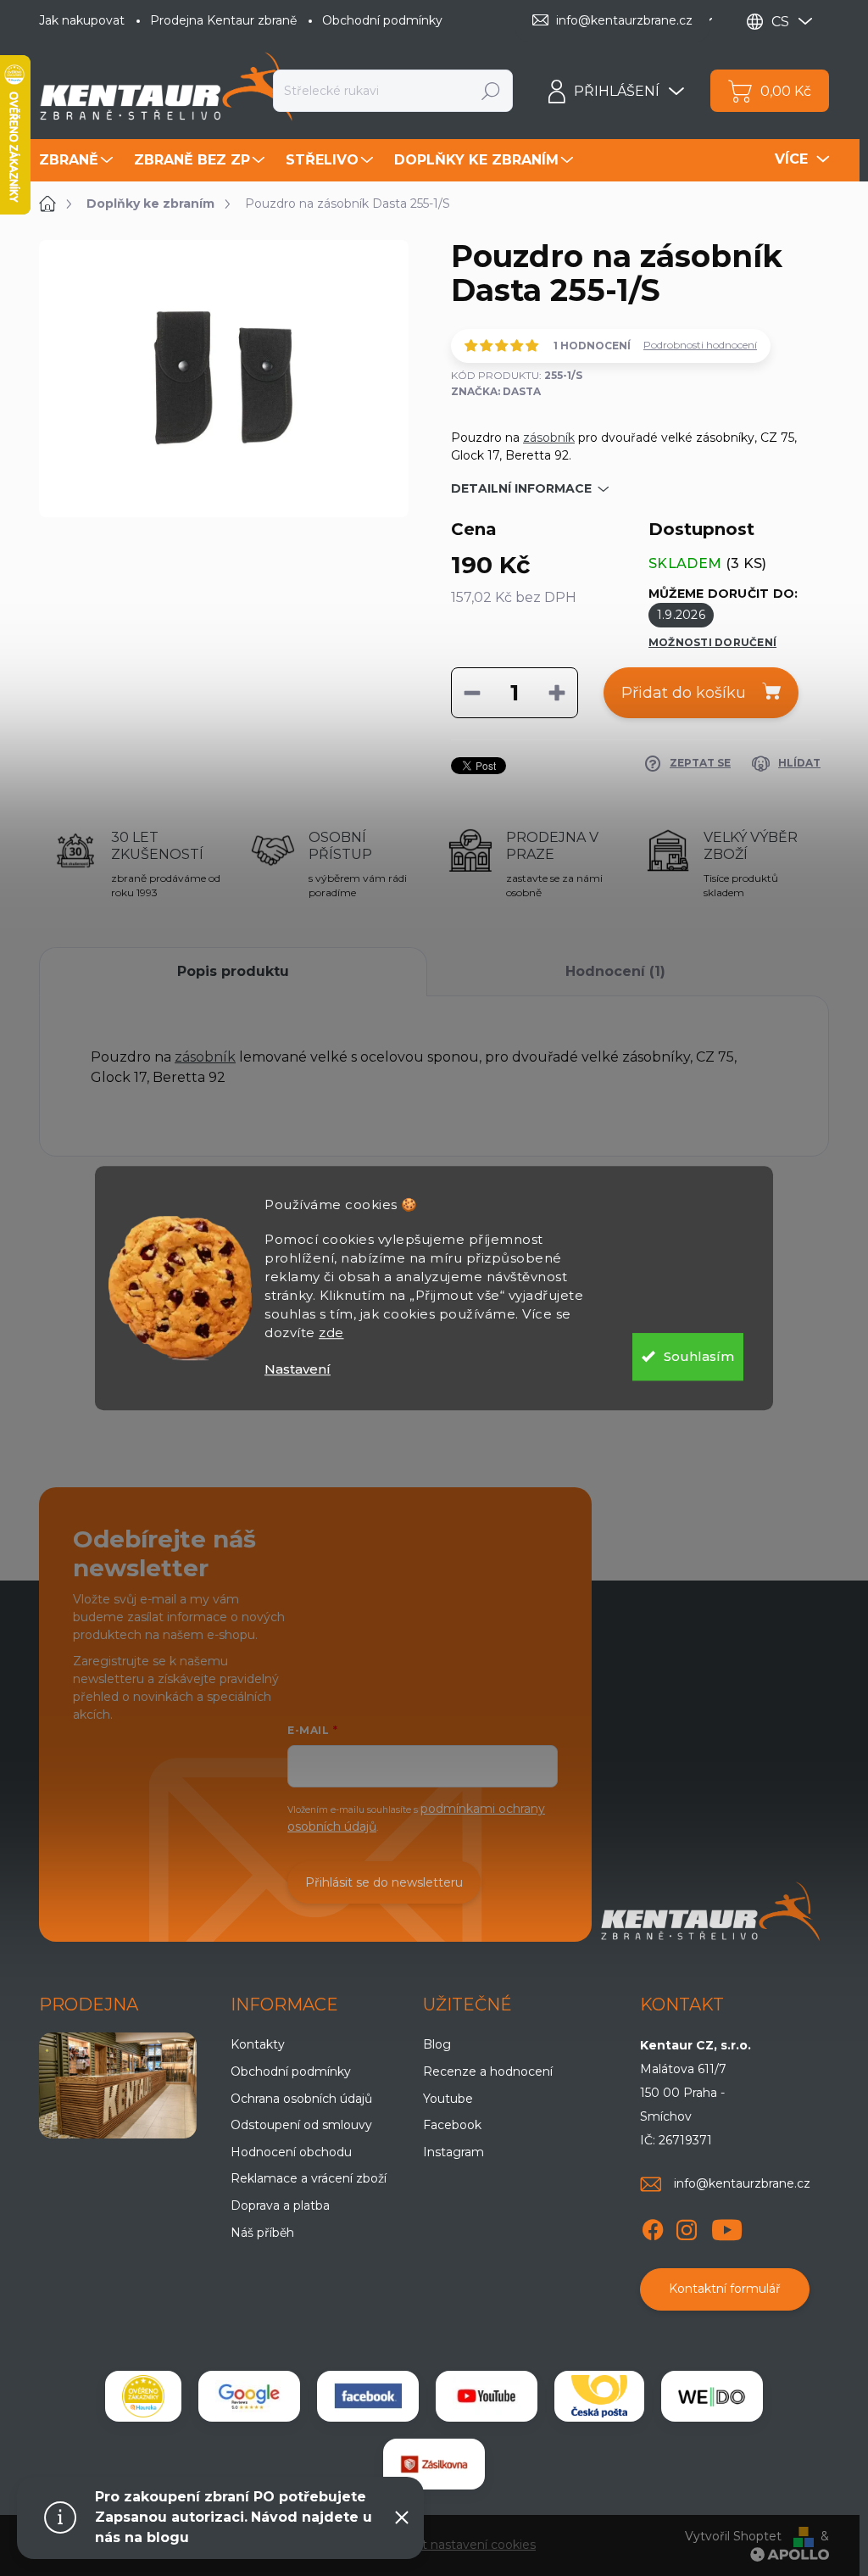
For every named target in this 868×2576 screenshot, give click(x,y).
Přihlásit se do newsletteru (384, 1882)
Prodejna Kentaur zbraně (223, 20)
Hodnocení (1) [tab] (615, 971)
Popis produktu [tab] (233, 971)
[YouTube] (727, 2227)
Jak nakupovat (82, 20)
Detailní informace (521, 488)
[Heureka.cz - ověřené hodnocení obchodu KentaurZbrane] (143, 2396)
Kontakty (258, 2044)
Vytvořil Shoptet (733, 2536)
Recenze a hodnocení (488, 2071)
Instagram (453, 2152)
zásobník (549, 438)
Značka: (496, 391)
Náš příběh (262, 2233)
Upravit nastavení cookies (461, 2545)
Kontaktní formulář (725, 2289)
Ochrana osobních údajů (301, 2099)
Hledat (491, 91)
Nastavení (298, 1369)
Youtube (448, 2099)
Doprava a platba (280, 2205)
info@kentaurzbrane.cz (742, 2183)
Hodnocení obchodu (291, 2152)
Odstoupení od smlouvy (301, 2125)
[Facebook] (653, 2227)
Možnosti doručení (712, 642)
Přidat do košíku (684, 693)
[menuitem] (78, 160)
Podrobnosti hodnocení (700, 345)
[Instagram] (687, 2227)
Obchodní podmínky (382, 20)
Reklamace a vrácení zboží (309, 2178)
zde (331, 1333)
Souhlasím (699, 1356)
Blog (437, 2044)
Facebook (452, 2125)
